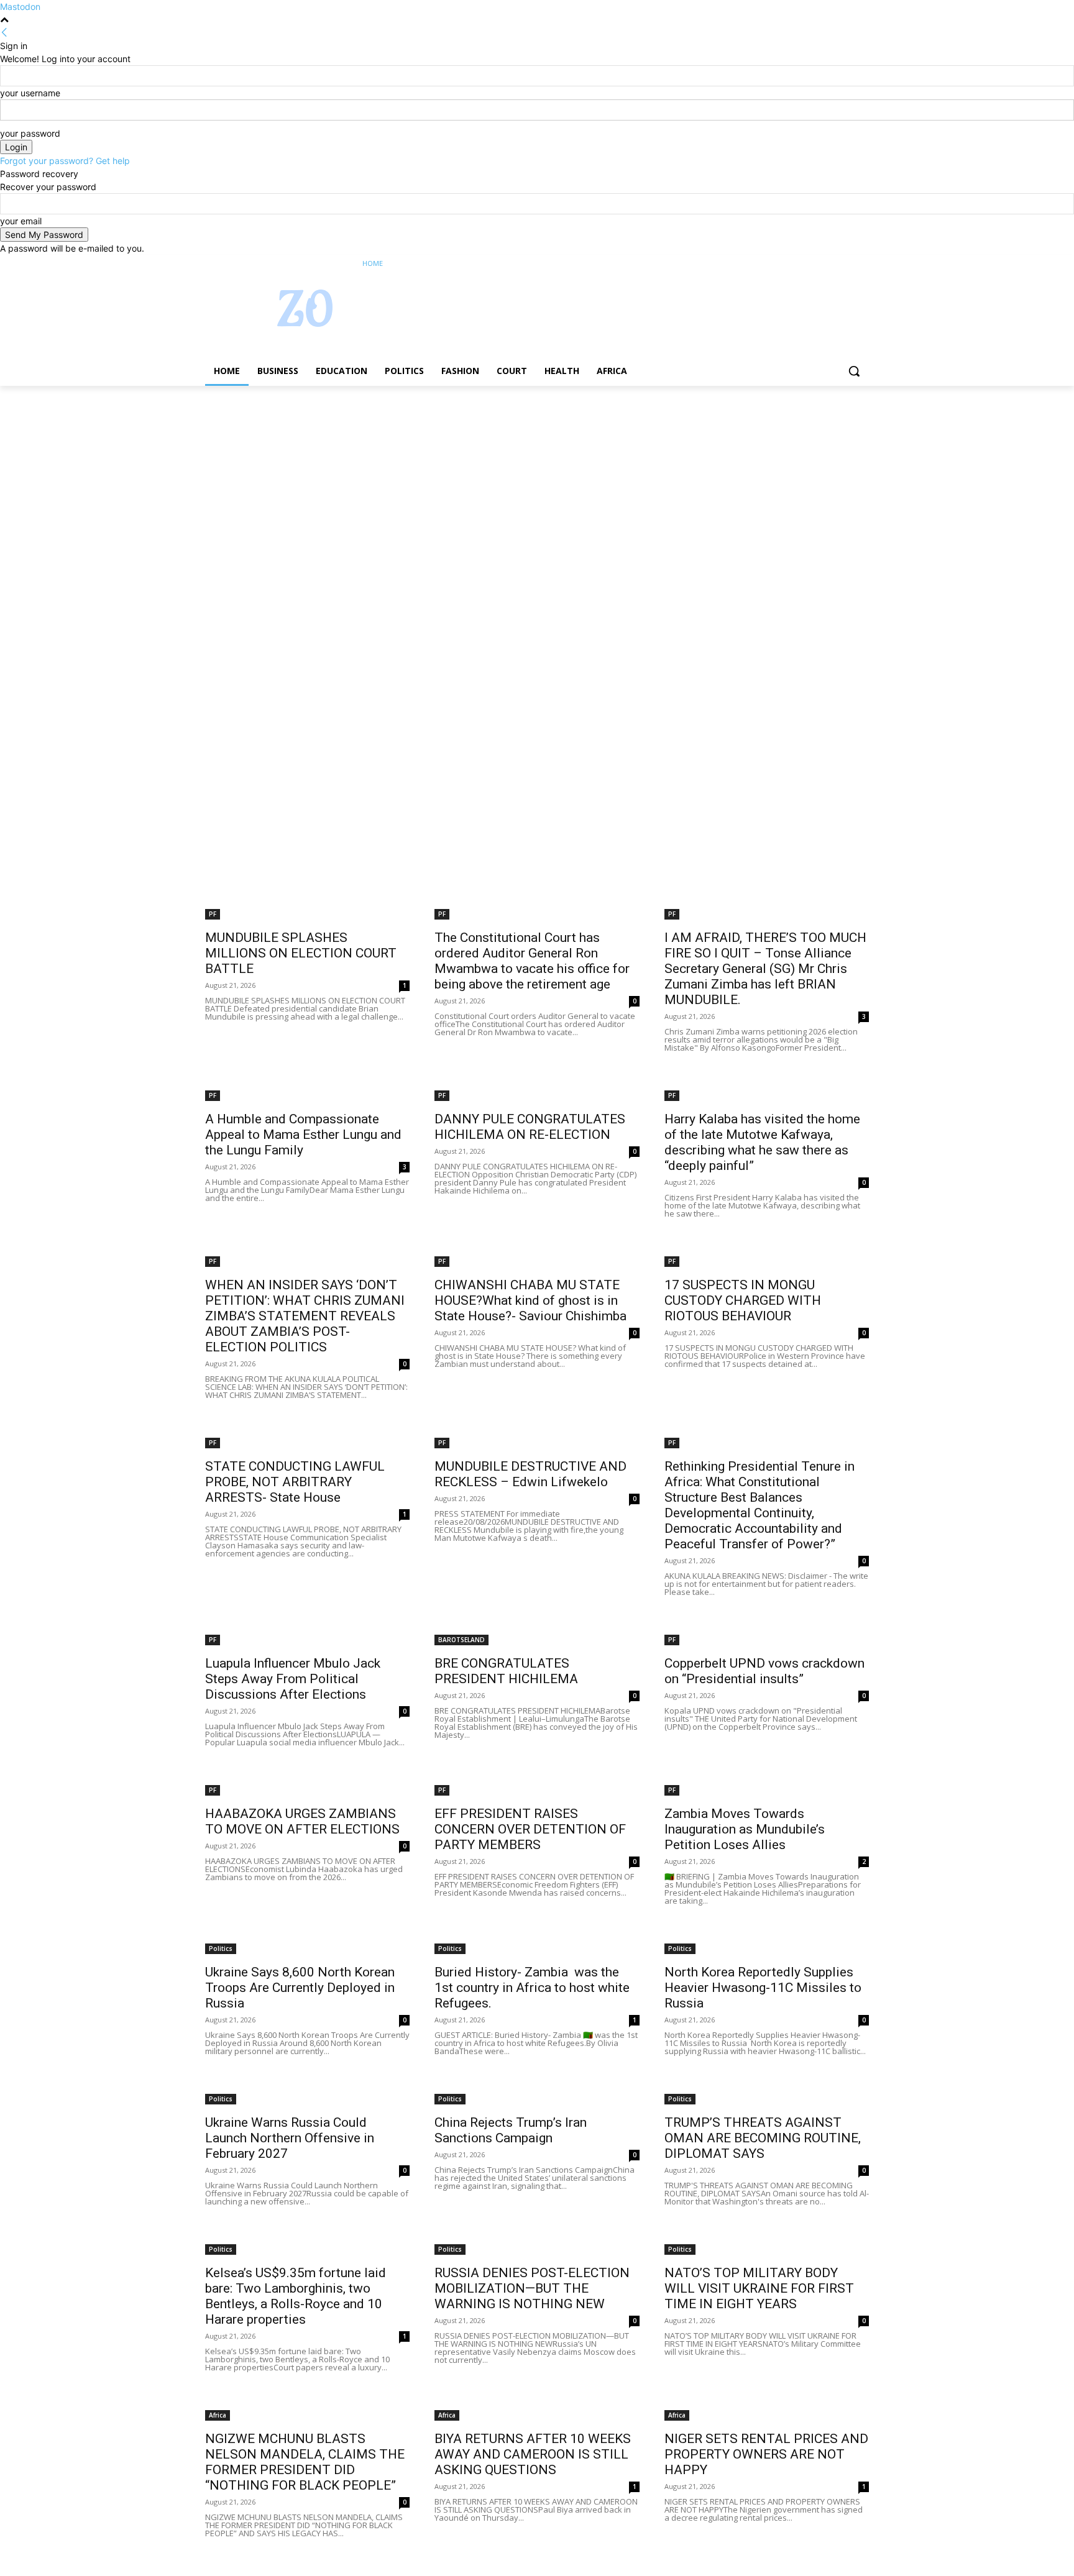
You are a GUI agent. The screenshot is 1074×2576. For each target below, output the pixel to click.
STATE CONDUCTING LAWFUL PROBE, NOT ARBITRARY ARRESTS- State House (295, 1482)
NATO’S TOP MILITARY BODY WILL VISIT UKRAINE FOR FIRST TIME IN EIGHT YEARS (759, 2288)
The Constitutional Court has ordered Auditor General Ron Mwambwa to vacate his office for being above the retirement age (532, 961)
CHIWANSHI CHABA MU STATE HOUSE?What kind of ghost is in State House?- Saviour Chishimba (530, 1300)
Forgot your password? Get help (65, 161)
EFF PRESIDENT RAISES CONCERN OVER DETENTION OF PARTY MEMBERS (530, 1829)
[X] (828, 264)
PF (213, 914)
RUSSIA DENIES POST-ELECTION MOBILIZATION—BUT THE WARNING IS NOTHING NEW (532, 2288)
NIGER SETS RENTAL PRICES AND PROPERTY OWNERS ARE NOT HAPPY (766, 2454)
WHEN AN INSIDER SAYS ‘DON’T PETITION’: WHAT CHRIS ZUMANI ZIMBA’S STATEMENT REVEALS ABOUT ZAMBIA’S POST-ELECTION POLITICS (305, 1316)
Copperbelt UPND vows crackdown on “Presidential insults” (764, 1671)
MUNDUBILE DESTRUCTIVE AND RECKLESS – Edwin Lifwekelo (530, 1474)
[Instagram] (810, 264)
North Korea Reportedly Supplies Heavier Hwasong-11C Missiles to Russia (763, 1988)
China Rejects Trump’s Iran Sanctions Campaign (511, 2130)
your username (30, 93)
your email (21, 221)
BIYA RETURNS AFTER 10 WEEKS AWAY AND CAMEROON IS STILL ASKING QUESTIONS (533, 2454)
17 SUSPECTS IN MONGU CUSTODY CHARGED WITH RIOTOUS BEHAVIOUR (743, 1300)
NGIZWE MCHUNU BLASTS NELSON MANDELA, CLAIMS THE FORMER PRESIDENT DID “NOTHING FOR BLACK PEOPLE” (305, 2462)
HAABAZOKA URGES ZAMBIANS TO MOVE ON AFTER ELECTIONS (302, 1821)
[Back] (4, 33)
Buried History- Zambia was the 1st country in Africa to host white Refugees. (532, 1988)
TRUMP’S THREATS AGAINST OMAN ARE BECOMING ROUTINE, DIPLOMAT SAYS (763, 2138)
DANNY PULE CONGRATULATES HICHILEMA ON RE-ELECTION (530, 1127)
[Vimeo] (844, 264)
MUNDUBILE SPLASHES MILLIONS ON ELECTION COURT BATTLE (301, 953)
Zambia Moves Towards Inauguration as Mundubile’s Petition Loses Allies (745, 1829)
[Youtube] (862, 264)
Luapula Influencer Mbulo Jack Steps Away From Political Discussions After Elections (293, 1679)
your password (30, 133)
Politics (221, 1948)
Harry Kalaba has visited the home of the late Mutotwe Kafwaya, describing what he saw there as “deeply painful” (762, 1142)
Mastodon (20, 7)
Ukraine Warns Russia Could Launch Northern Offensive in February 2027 (290, 2138)
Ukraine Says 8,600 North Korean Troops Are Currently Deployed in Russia (300, 1988)
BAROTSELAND (461, 1640)
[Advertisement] (373, 478)
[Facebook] (793, 264)
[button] (854, 371)
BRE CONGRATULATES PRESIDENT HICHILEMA (506, 1671)
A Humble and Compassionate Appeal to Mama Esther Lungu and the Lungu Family (303, 1135)
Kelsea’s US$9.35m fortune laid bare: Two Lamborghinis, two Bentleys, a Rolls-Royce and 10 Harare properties (296, 2296)
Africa (218, 2415)
